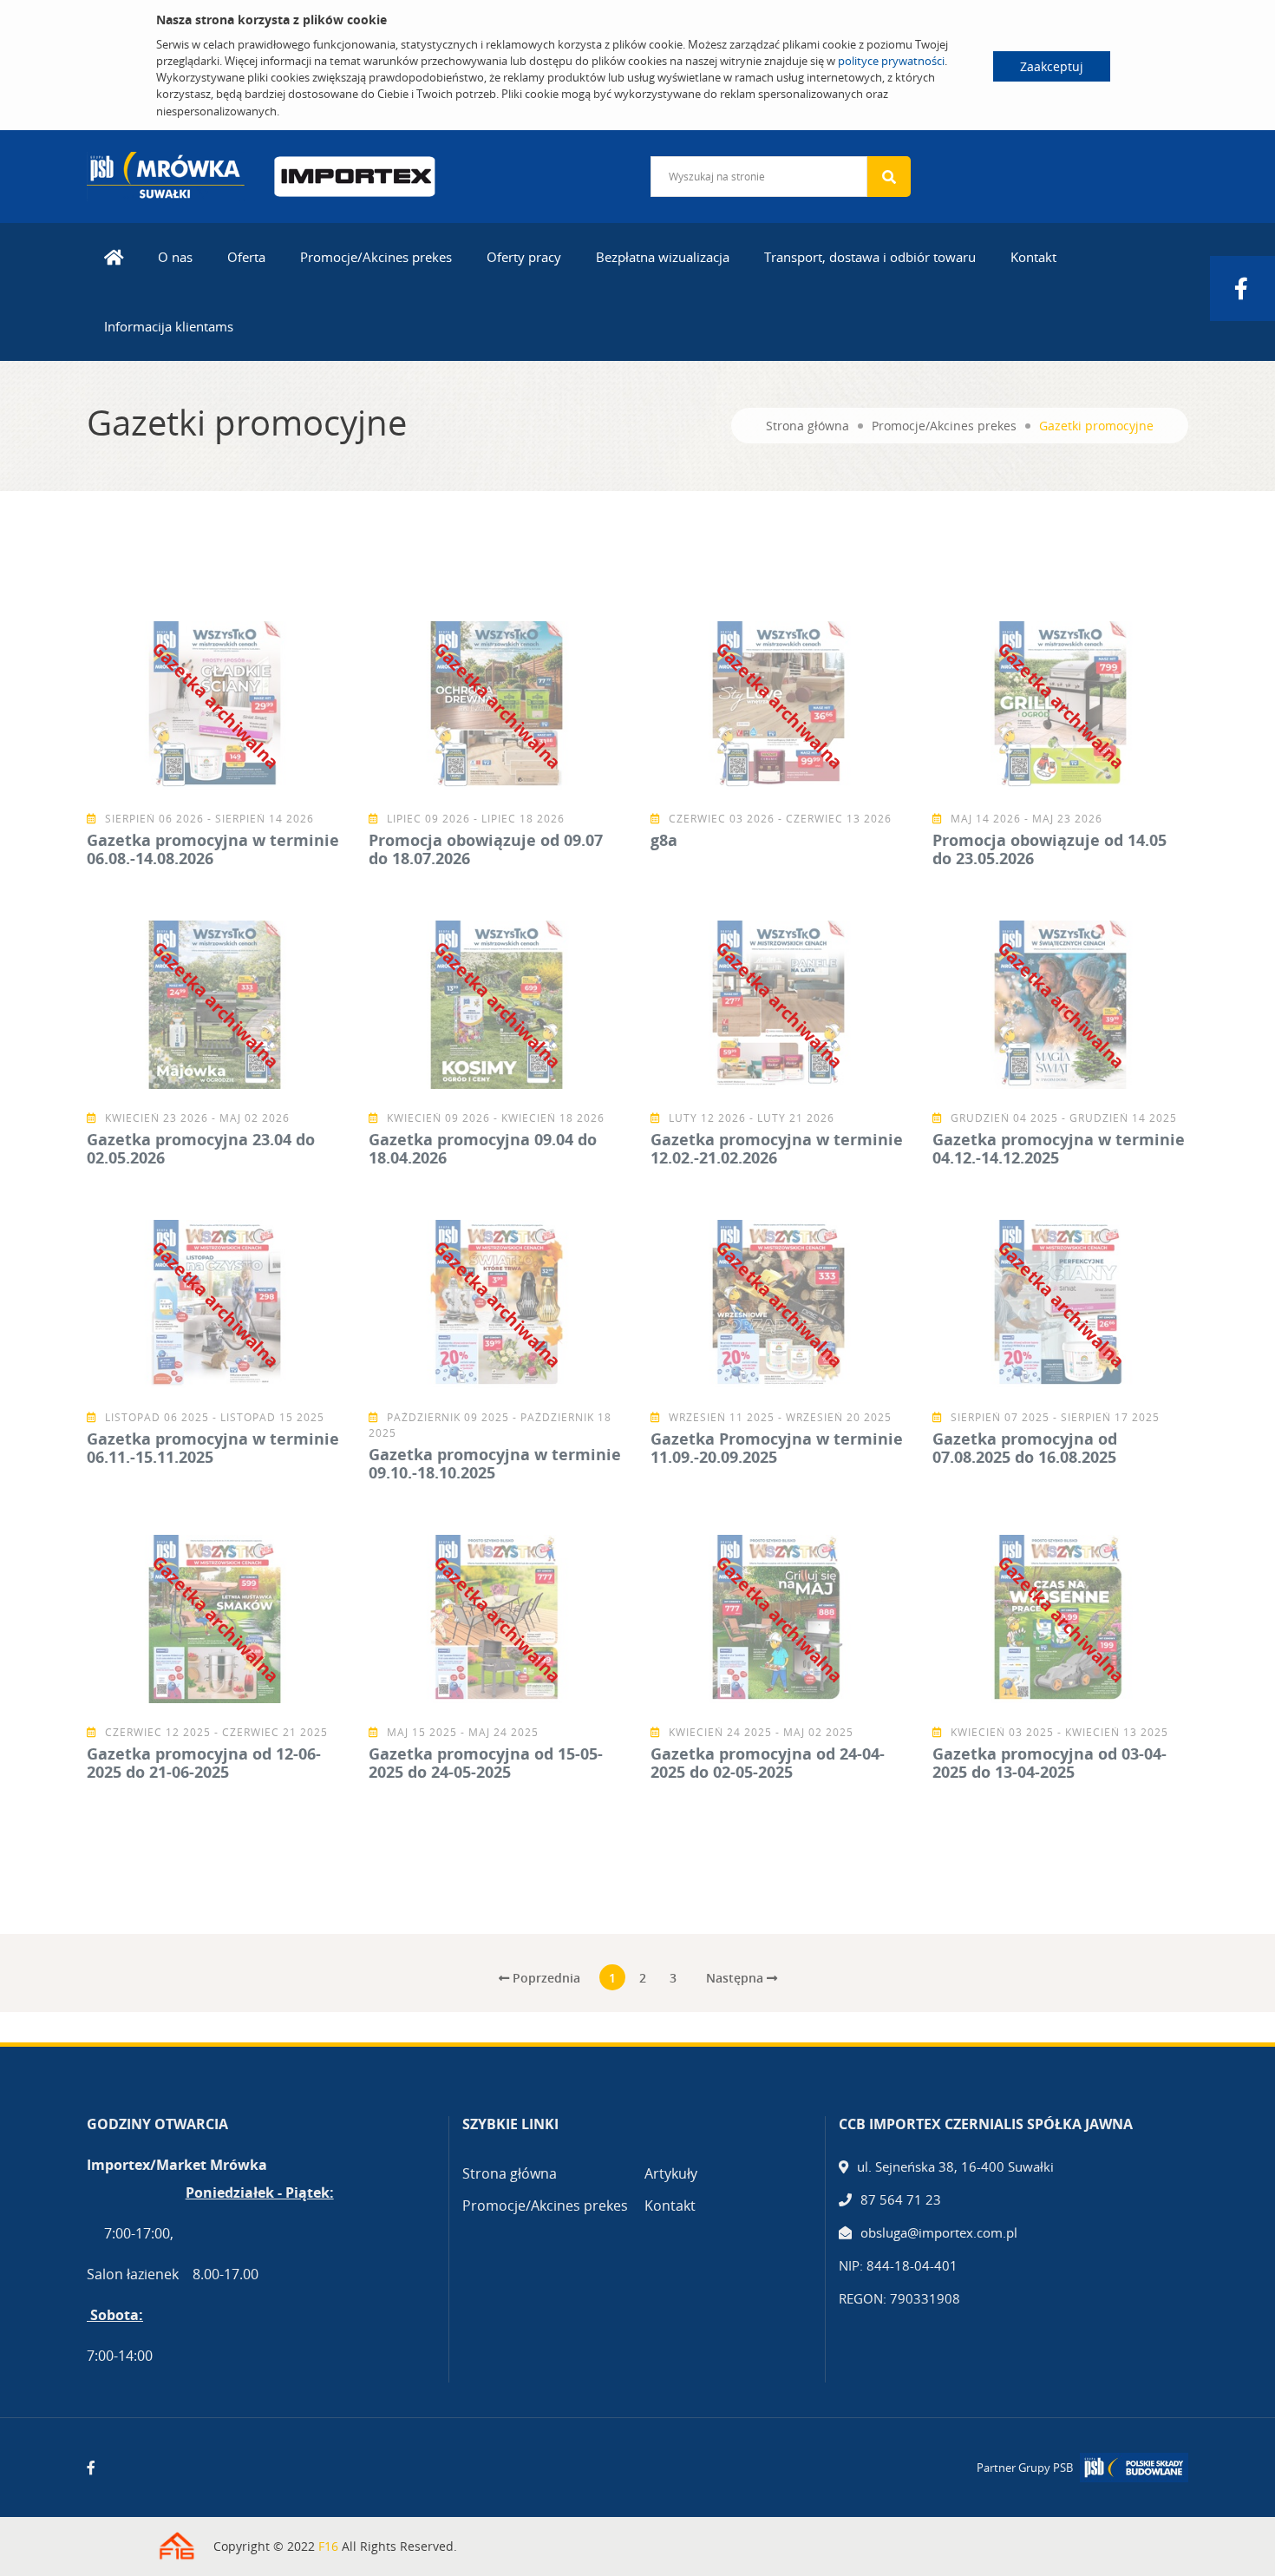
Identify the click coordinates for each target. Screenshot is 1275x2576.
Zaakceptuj (1052, 66)
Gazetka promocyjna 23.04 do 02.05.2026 (201, 1149)
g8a (664, 840)
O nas (175, 257)
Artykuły (671, 2173)
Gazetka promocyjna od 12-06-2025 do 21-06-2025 (204, 1763)
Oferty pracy (524, 257)
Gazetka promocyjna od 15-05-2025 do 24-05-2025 (486, 1763)
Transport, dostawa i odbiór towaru (870, 257)
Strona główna (807, 426)
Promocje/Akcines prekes (376, 257)
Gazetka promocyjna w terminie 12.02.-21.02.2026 (777, 1149)
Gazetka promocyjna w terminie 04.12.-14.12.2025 (1059, 1149)
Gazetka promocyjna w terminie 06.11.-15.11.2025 (213, 1448)
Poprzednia (545, 1978)
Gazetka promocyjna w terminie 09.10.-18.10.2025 (495, 1464)
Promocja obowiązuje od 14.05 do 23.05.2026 (1049, 849)
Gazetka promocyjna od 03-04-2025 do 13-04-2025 (1049, 1763)
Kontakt (1033, 257)
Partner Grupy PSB (1025, 2468)
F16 (328, 2546)
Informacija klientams (169, 326)
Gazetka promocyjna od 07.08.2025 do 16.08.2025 (1025, 1448)
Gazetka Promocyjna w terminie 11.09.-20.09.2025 (777, 1448)
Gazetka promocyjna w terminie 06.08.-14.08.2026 (213, 849)
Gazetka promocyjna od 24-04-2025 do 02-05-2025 (768, 1763)
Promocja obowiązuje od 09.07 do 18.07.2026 (486, 849)
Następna (736, 1978)
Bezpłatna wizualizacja (663, 257)
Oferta (246, 257)
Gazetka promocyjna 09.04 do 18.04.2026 (483, 1149)
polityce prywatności (891, 61)
